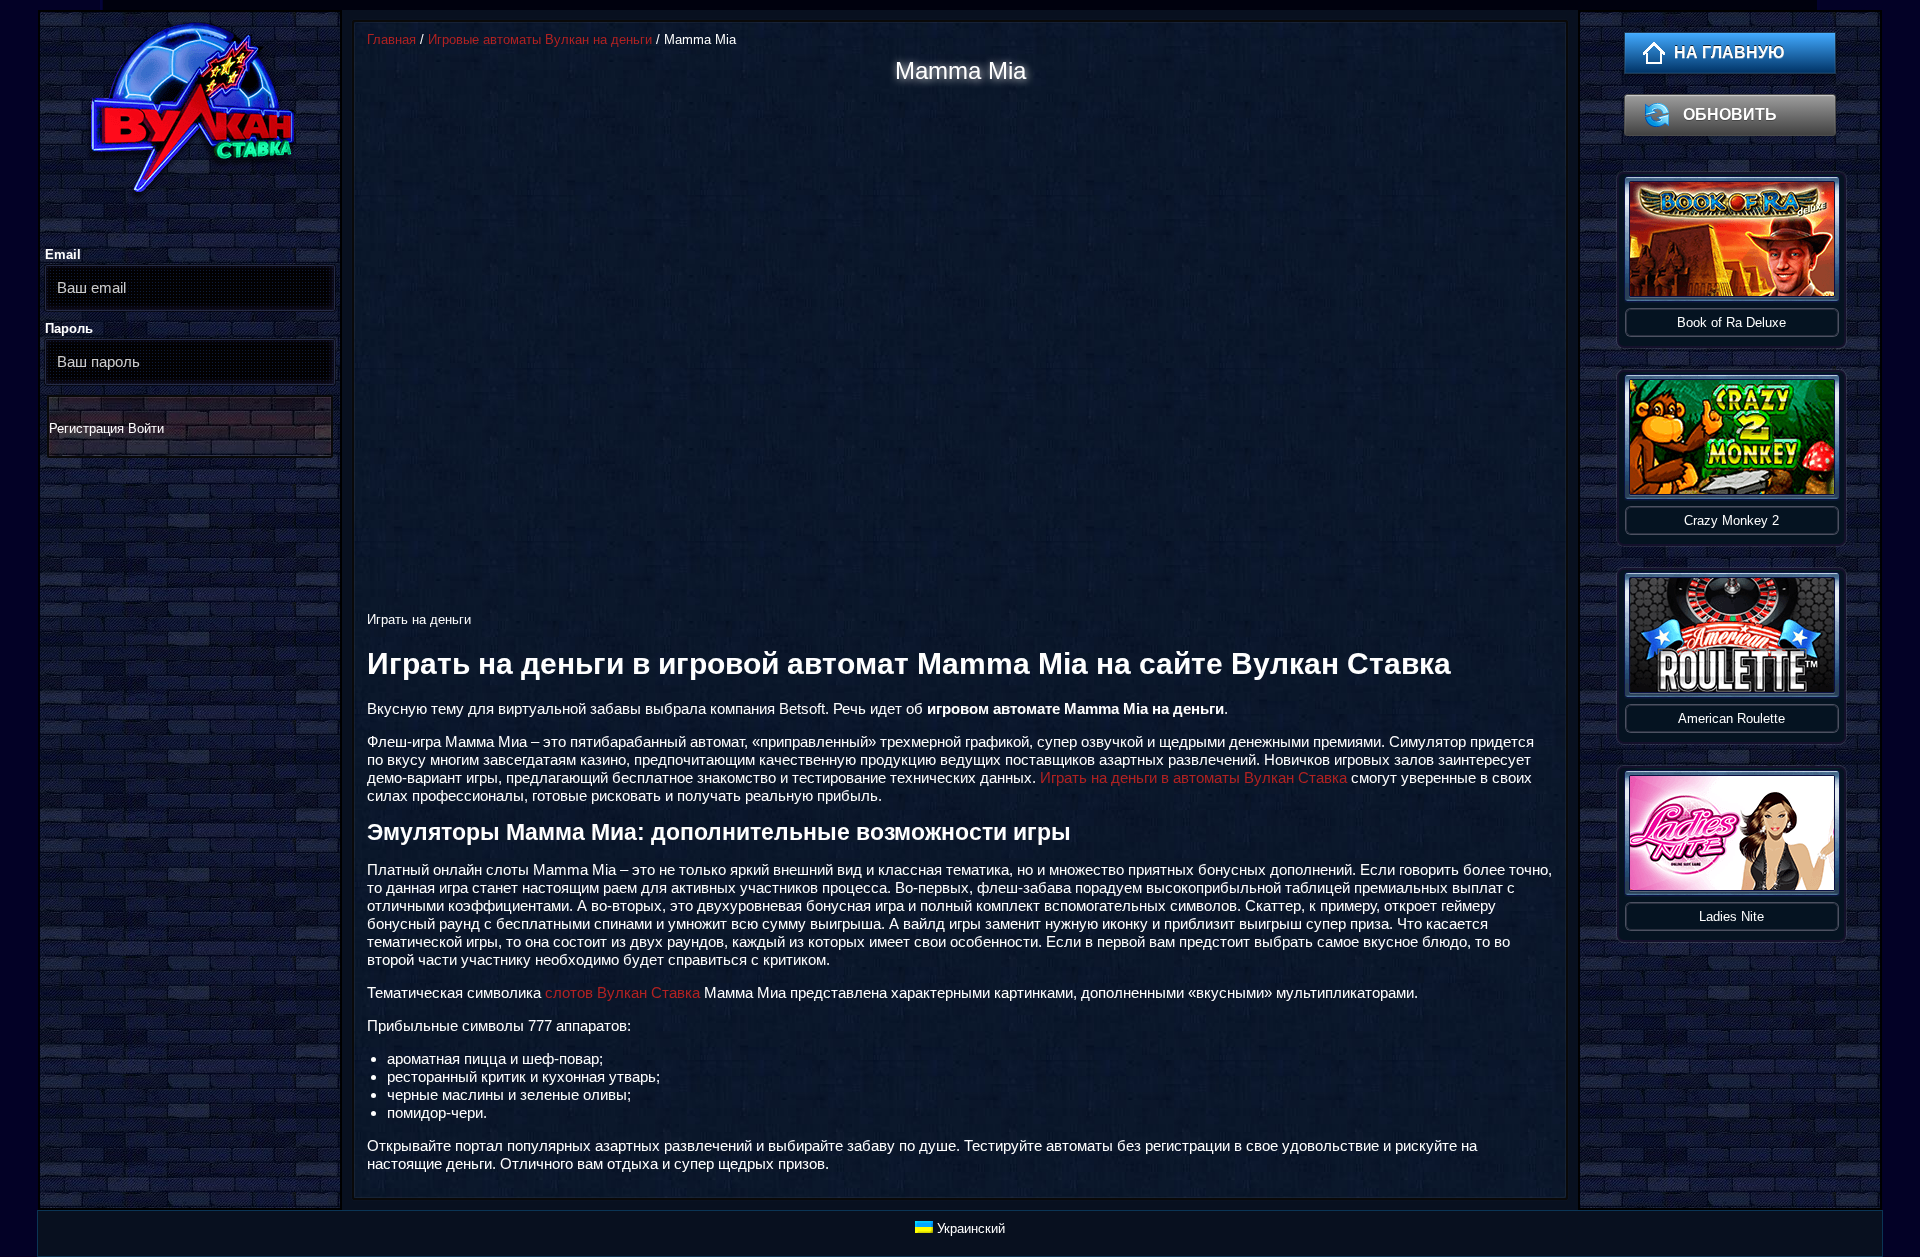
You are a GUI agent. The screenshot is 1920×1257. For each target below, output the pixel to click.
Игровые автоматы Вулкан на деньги (540, 39)
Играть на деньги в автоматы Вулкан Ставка (1193, 777)
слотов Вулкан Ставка (622, 992)
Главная (391, 39)
